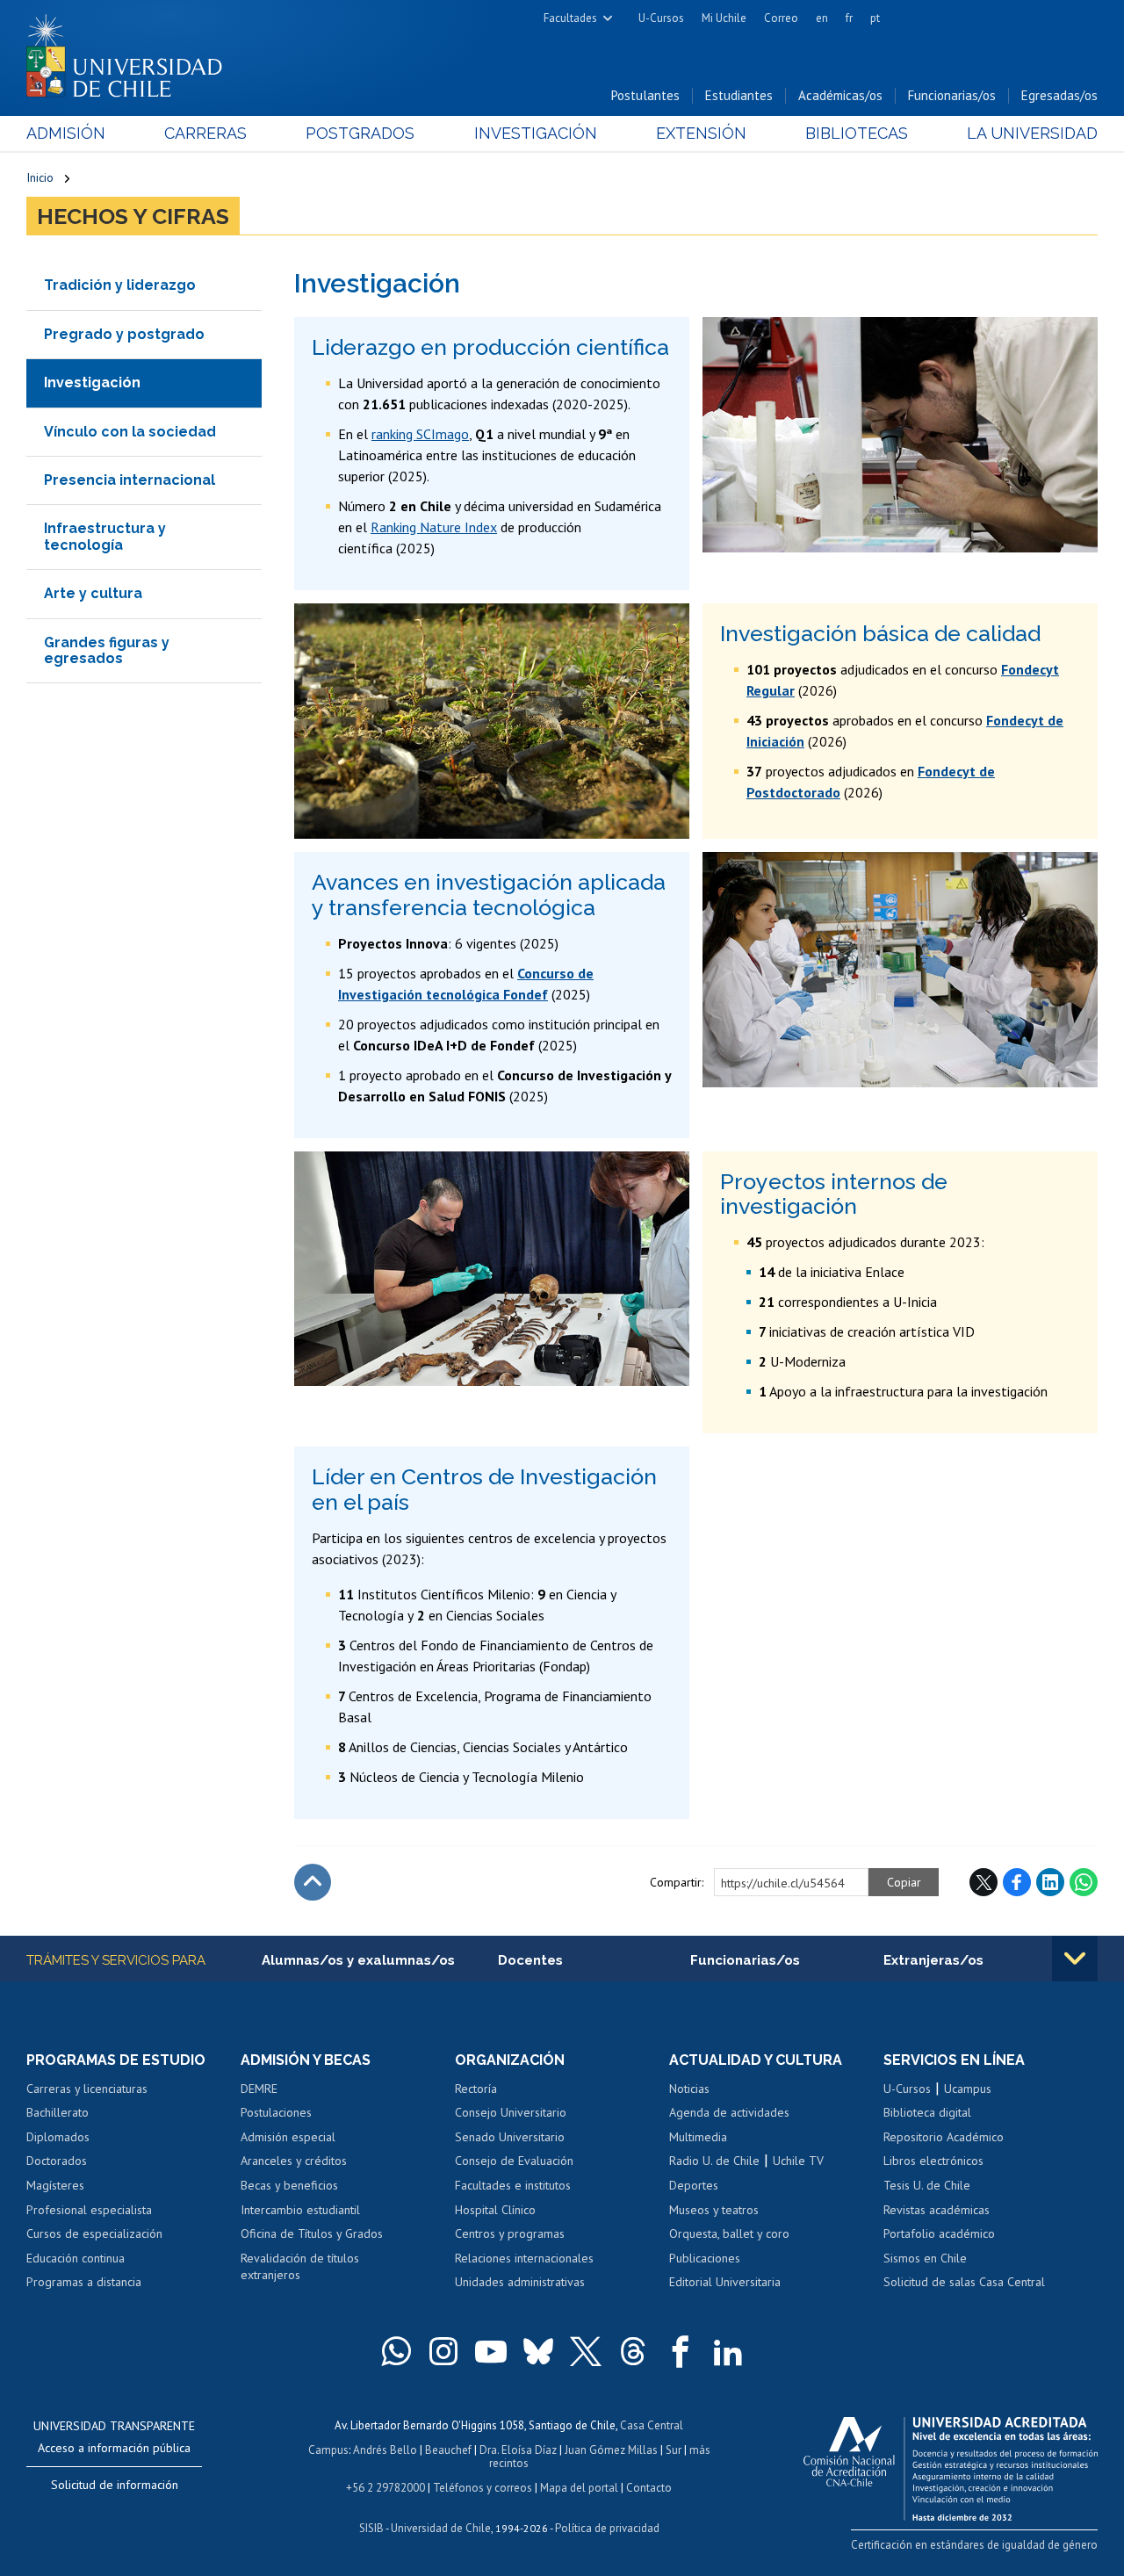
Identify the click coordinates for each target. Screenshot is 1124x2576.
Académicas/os (840, 95)
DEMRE (259, 2089)
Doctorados (57, 2161)
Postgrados (360, 133)
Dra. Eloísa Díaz (518, 2450)
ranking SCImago (420, 434)
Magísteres (55, 2185)
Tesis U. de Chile (927, 2185)
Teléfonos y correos (483, 2488)
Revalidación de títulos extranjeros (300, 2267)
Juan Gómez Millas (611, 2450)
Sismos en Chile (925, 2258)
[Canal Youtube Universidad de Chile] (491, 2351)
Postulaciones (276, 2112)
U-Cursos (661, 18)
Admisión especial (288, 2137)
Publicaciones (705, 2258)
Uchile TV (798, 2161)
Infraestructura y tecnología (105, 536)
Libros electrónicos (933, 2161)
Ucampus (968, 2089)
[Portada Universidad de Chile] (131, 52)
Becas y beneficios (289, 2185)
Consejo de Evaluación (514, 2161)
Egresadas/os (1059, 95)
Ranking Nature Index (434, 527)
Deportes (694, 2185)
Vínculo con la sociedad (130, 432)
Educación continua (76, 2258)
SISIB (371, 2528)
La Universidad (1032, 133)
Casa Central (652, 2425)
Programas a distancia (84, 2282)
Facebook (1017, 1882)
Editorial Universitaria (725, 2282)
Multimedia (698, 2137)
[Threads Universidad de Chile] (633, 2351)
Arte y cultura (93, 593)
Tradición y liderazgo (120, 285)
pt (875, 18)
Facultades (570, 18)
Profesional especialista (89, 2210)
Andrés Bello (385, 2450)
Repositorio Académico (944, 2137)
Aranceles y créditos (294, 2161)
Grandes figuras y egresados (107, 650)
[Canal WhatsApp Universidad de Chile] (396, 2351)
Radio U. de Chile (714, 2161)
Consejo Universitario (511, 2112)
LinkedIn (1050, 1882)
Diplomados (58, 2137)
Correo (781, 18)
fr (849, 18)
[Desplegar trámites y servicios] (1075, 1959)
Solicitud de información (115, 2485)
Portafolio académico (939, 2233)
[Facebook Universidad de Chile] (681, 2351)
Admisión (66, 133)
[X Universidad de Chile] (586, 2351)
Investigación (536, 133)
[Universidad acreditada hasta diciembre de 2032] (951, 2464)
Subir (313, 1882)
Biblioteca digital (927, 2112)
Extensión (701, 133)
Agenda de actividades (729, 2112)
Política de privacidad (607, 2528)
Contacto (649, 2488)
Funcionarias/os (952, 95)
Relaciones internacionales (524, 2258)
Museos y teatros (714, 2210)
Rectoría (476, 2089)
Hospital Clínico (495, 2210)
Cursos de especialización (94, 2233)
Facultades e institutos (513, 2185)
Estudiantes (739, 95)
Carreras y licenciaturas (87, 2089)
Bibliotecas (857, 133)
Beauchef (448, 2450)
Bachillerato (58, 2112)
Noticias (689, 2089)
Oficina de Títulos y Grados (312, 2233)
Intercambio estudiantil (300, 2210)
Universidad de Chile (441, 2528)
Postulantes (645, 95)
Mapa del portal (579, 2488)
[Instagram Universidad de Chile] (443, 2351)
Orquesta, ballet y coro (729, 2233)
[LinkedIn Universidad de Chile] (728, 2351)
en (822, 18)
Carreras (205, 133)
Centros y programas (510, 2233)
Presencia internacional (130, 480)
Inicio (40, 177)
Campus (328, 2450)
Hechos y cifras (133, 216)
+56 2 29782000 (385, 2488)
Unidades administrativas (520, 2282)
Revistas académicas (937, 2210)
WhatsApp (1084, 1882)
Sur (674, 2450)
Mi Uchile (724, 18)
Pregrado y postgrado (124, 334)
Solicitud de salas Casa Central (964, 2282)
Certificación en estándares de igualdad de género (974, 2545)
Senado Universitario (510, 2137)
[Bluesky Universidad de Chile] (538, 2351)
